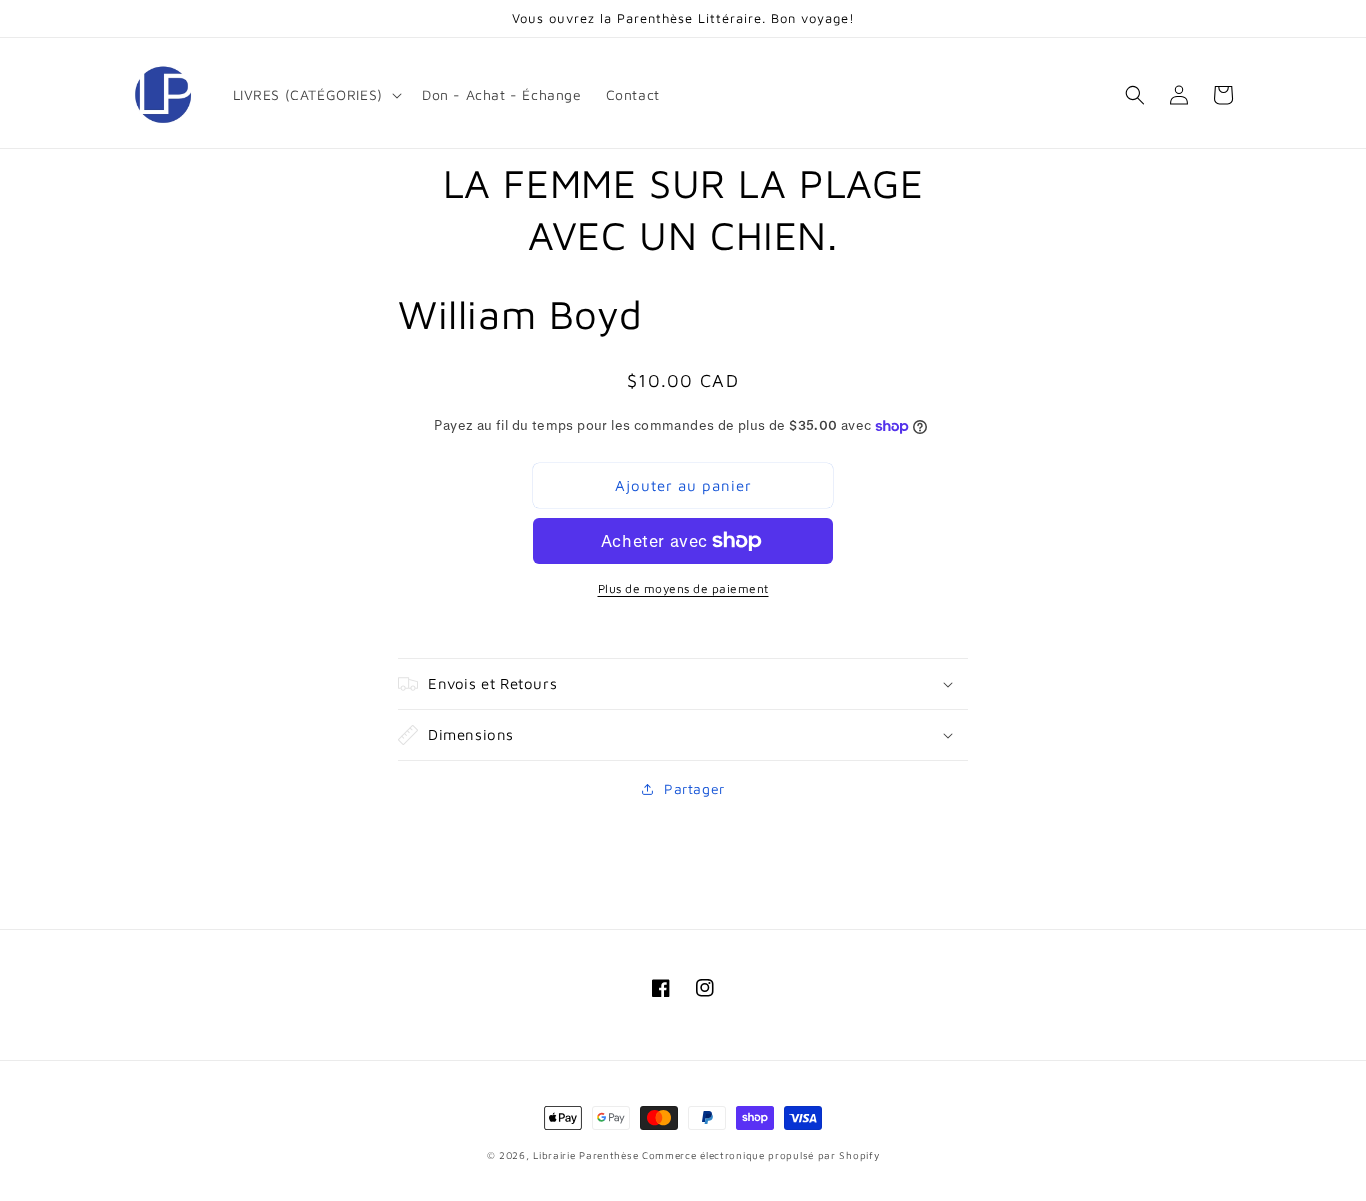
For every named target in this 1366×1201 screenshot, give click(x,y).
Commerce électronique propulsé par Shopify (760, 1155)
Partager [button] (694, 788)
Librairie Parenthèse (585, 1155)
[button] (315, 95)
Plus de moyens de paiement (683, 588)
